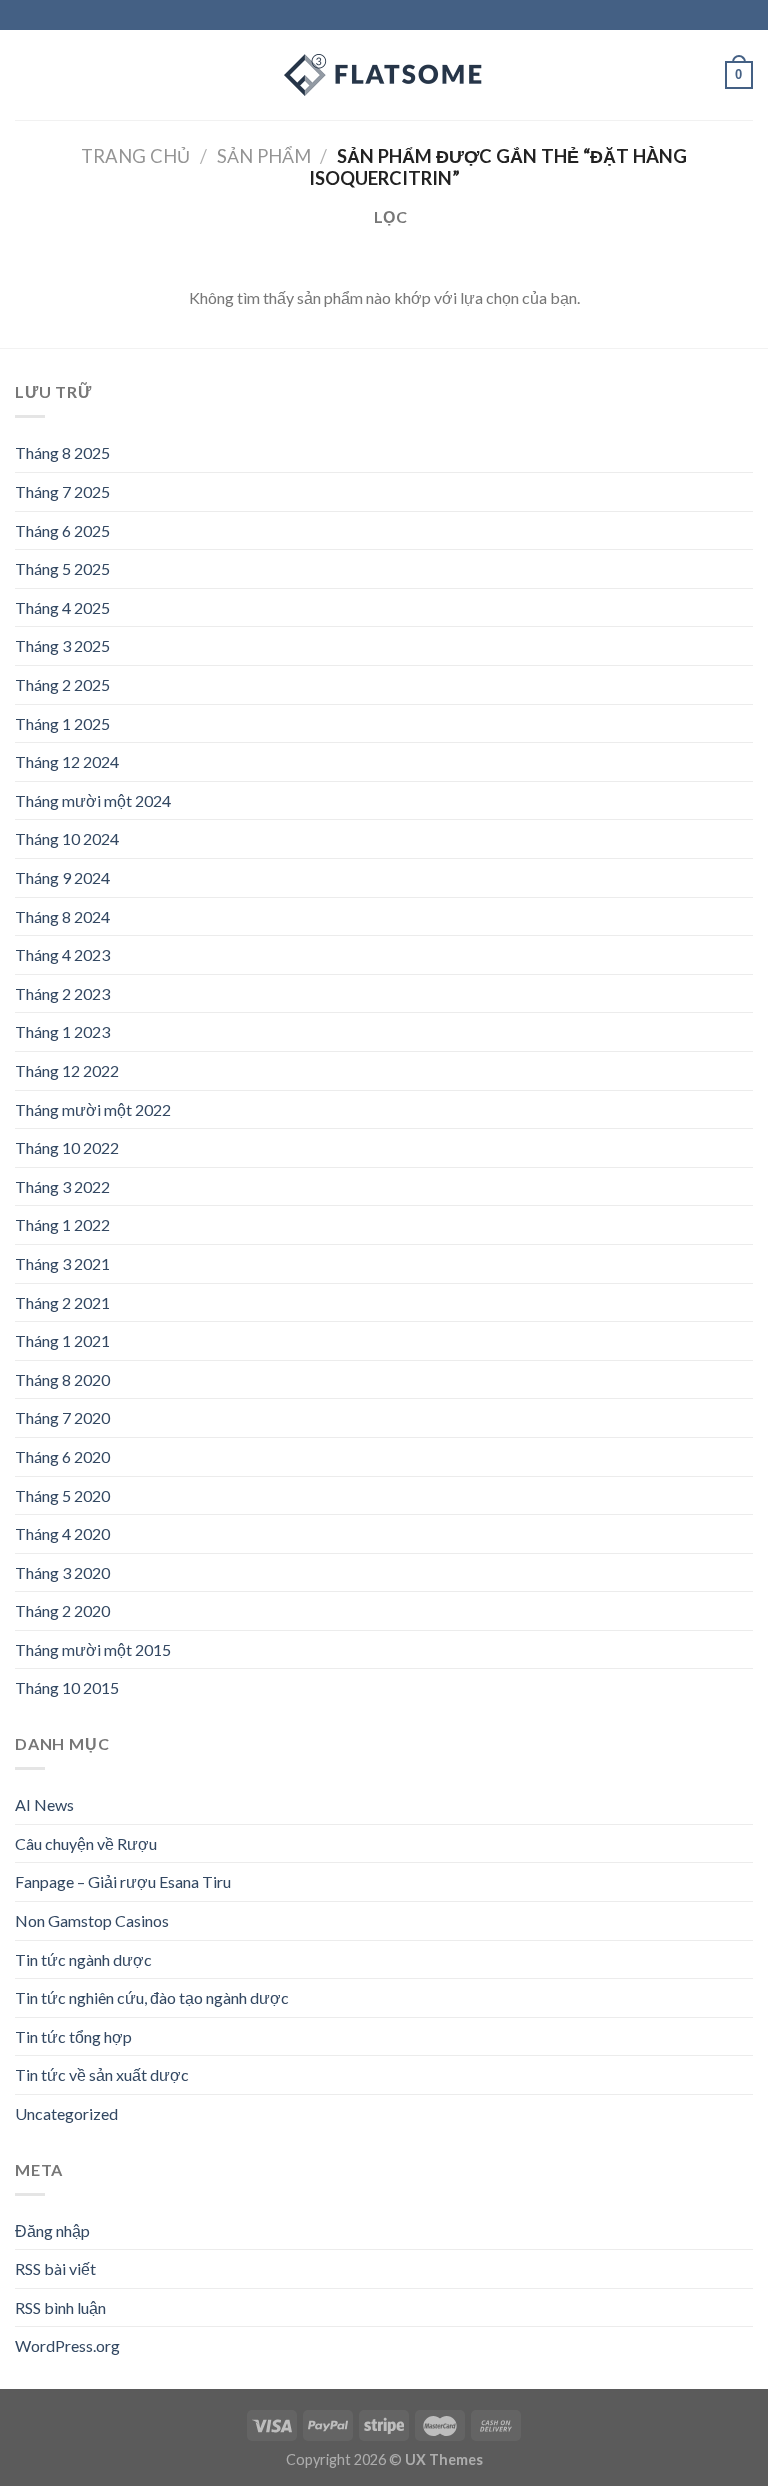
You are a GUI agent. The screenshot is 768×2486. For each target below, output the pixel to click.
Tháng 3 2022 (62, 1186)
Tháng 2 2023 (62, 993)
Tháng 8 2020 (62, 1379)
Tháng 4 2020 (62, 1533)
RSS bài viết (55, 2268)
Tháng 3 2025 (62, 645)
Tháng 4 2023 (62, 954)
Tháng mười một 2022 (93, 1109)
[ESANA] (384, 75)
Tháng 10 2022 (67, 1147)
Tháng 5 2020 (62, 1495)
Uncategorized (66, 2113)
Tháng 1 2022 (62, 1224)
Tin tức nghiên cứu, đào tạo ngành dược (152, 1997)
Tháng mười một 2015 (93, 1649)
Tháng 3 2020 (62, 1572)
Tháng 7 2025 (62, 491)
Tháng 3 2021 (62, 1263)
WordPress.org (67, 2345)
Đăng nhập (52, 2230)
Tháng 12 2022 (67, 1070)
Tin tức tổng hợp (73, 2036)
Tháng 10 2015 (67, 1687)
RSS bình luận (60, 2307)
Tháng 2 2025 (62, 684)
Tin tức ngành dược (83, 1959)
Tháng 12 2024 (67, 761)
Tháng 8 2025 (62, 452)
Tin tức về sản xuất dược (102, 2074)
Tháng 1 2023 (62, 1031)
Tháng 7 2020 (62, 1417)
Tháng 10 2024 (67, 838)
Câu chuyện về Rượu (86, 1843)
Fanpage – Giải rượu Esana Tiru (123, 1881)
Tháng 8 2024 (62, 916)
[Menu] (27, 74)
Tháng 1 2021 (62, 1340)
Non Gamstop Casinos (92, 1920)
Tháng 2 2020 (62, 1610)
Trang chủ (135, 156)
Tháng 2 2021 (62, 1302)
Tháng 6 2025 (62, 530)
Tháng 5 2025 (62, 568)
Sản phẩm (264, 156)
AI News (44, 1804)
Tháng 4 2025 (62, 607)
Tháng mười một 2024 (93, 800)
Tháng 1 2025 (62, 723)
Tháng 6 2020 (62, 1456)
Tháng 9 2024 (62, 877)
